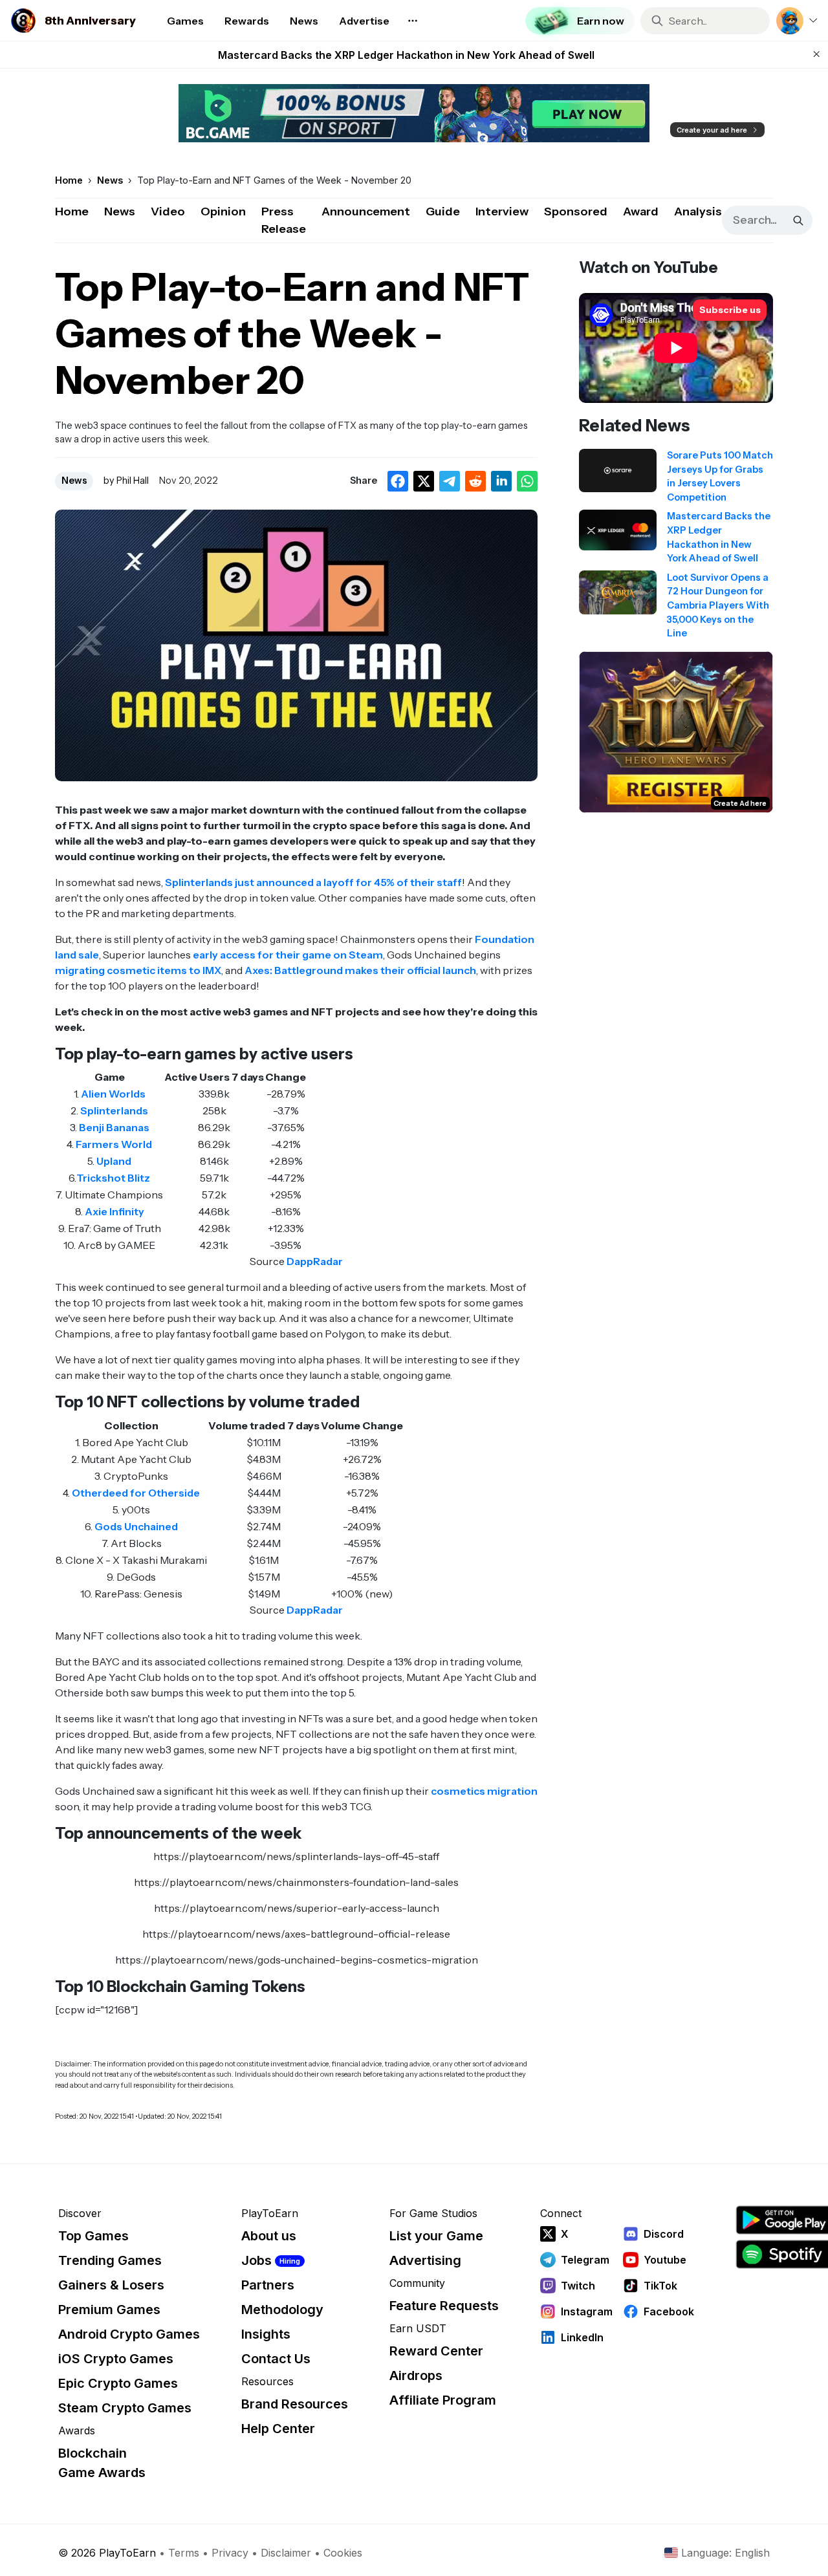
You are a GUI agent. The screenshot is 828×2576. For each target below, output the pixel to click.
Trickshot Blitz (113, 1178)
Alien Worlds (113, 1094)
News (120, 211)
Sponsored (576, 211)
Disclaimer (286, 2553)
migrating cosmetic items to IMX (138, 970)
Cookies (343, 2553)
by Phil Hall (126, 481)
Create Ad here (740, 803)
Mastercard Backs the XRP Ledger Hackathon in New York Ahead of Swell (406, 55)
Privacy (230, 2553)
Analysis (698, 211)
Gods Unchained (136, 1526)
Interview (502, 211)
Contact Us (276, 2359)
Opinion (223, 211)
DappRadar (315, 1261)
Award (641, 211)
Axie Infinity (114, 1211)
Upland (114, 1161)
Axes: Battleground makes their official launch (360, 970)
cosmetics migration (484, 1791)
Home (72, 211)
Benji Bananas (114, 1127)
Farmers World (114, 1144)
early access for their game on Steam (288, 955)
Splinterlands (114, 1110)
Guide (443, 211)
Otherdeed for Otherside (136, 1493)
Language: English (725, 2553)
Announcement (366, 211)
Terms (184, 2553)
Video (168, 211)
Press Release (284, 220)
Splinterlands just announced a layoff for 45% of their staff (313, 882)
